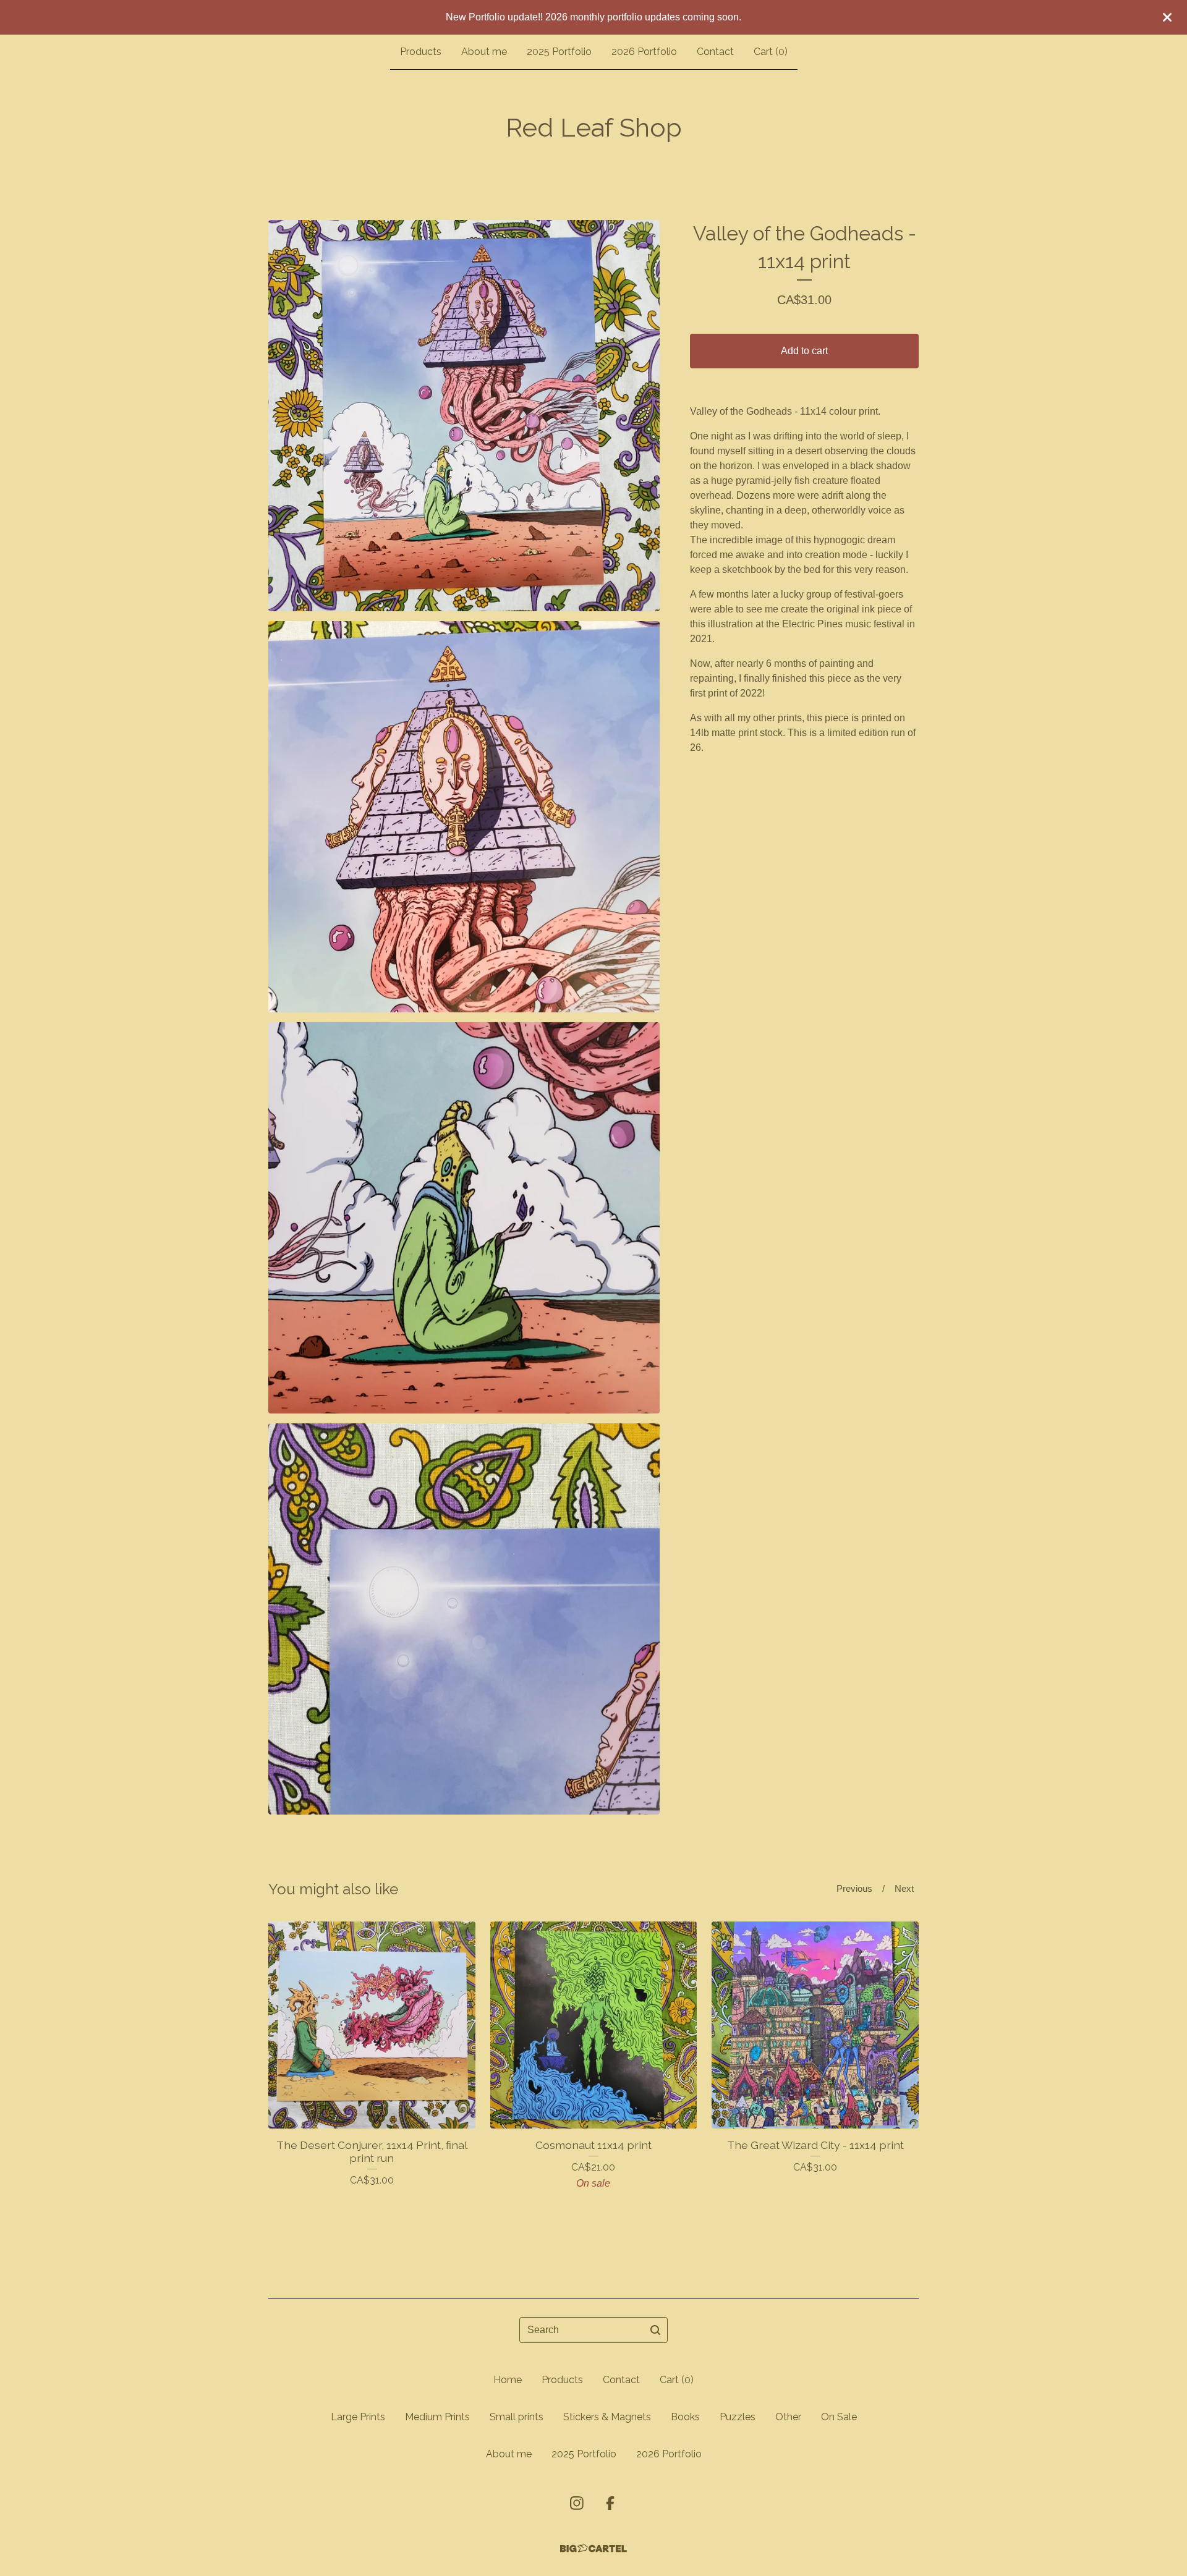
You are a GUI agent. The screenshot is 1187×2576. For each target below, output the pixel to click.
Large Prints (358, 2417)
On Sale (839, 2417)
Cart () (771, 52)
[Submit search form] (655, 2330)
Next (904, 1888)
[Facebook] (610, 2503)
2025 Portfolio (559, 52)
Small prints (517, 2417)
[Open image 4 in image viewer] (464, 1619)
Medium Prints (437, 2417)
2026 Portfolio (644, 52)
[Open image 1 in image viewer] (464, 416)
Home (508, 2380)
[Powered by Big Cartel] (593, 2548)
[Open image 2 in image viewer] (464, 817)
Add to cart (804, 351)
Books (685, 2417)
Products (421, 52)
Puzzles (738, 2417)
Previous (854, 1888)
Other (788, 2417)
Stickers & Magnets (607, 2417)
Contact (715, 52)
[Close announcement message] (1167, 17)
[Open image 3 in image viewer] (464, 1218)
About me (484, 52)
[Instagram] (577, 2503)
